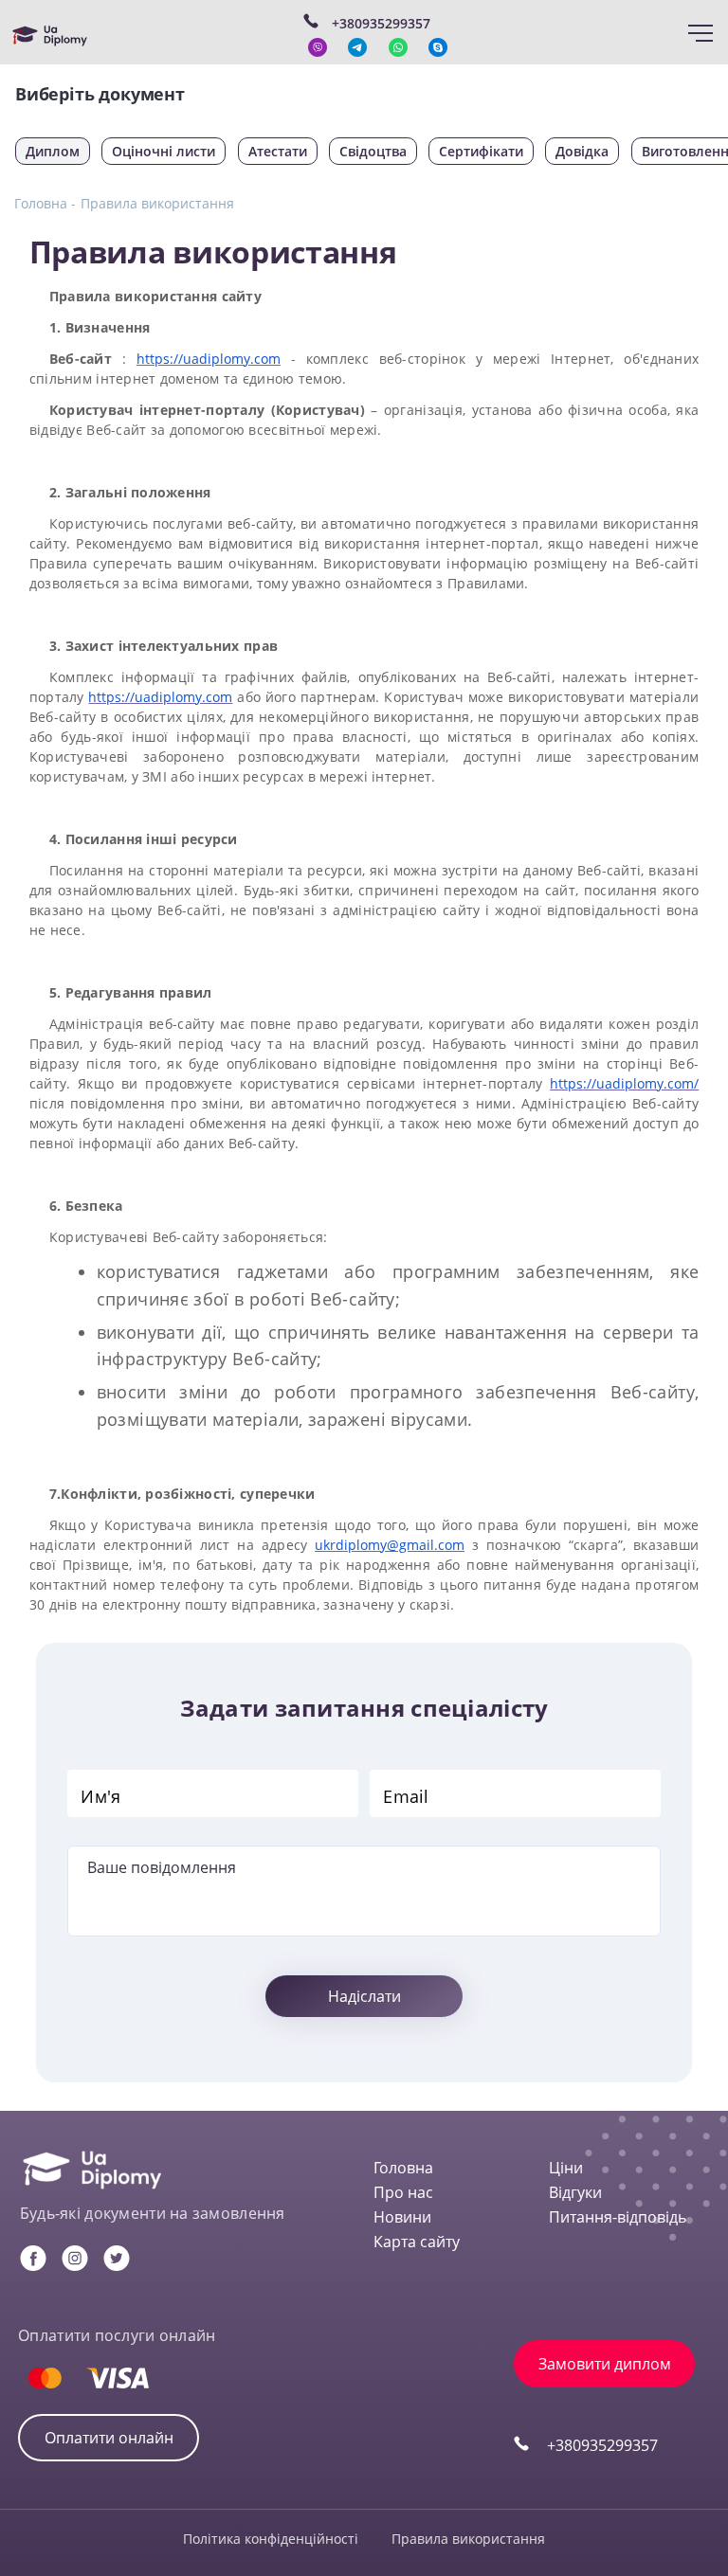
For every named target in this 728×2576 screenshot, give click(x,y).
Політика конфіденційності (271, 2539)
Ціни (566, 2168)
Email (406, 1796)
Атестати (278, 151)
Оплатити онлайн (109, 2438)
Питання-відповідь (618, 2217)
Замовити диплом (605, 2364)
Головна (403, 2168)
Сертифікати (481, 151)
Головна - (45, 203)
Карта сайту (417, 2242)
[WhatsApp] (398, 47)
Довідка (582, 151)
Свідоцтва (373, 151)
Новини (402, 2217)
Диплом (53, 151)
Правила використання (157, 203)
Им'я (100, 1796)
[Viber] (318, 47)
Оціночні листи (164, 151)
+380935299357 (602, 2445)
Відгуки (575, 2192)
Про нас (403, 2192)
